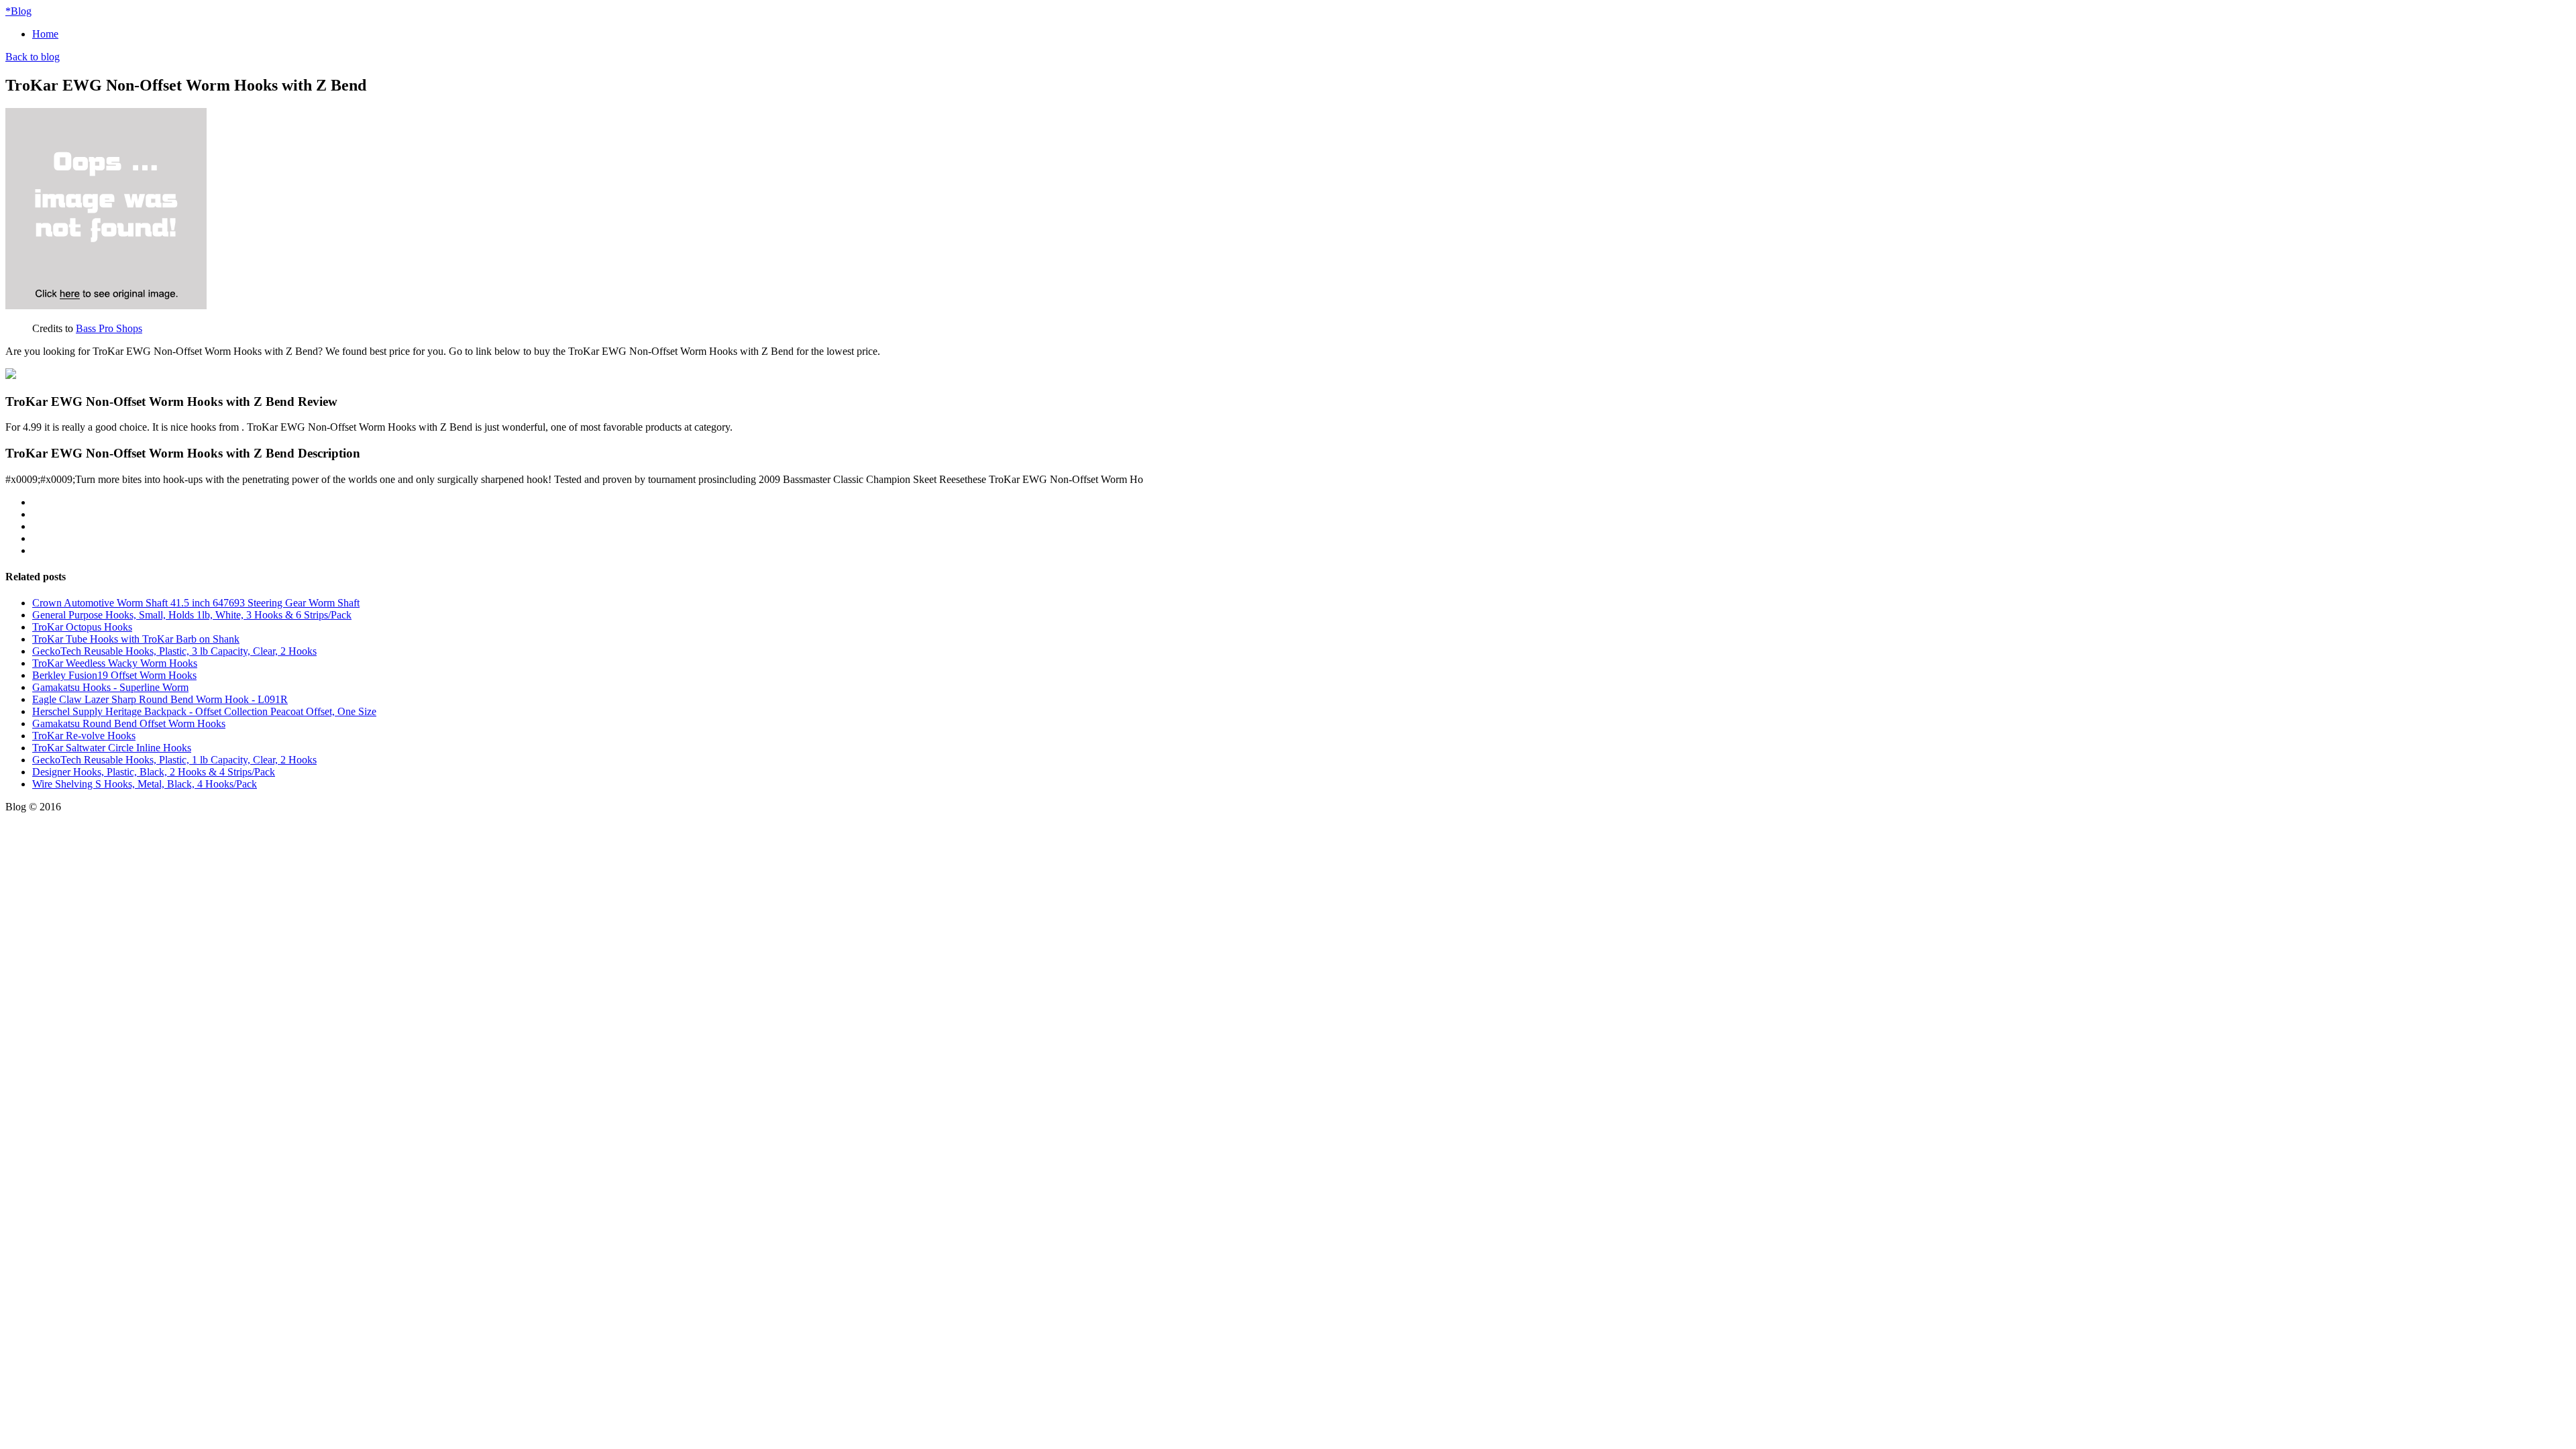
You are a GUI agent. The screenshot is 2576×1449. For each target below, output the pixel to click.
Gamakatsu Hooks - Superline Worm (110, 687)
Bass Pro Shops (109, 328)
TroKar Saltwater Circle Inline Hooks (112, 748)
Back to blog (33, 57)
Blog (18, 11)
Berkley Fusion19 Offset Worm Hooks (114, 675)
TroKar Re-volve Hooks (84, 736)
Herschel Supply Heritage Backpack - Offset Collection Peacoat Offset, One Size (204, 711)
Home (45, 34)
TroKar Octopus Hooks (82, 627)
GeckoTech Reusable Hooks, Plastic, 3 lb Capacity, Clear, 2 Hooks (174, 651)
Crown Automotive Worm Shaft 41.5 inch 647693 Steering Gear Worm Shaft (196, 603)
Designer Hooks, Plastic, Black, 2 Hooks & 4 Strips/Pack (154, 772)
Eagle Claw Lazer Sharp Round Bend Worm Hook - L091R (160, 699)
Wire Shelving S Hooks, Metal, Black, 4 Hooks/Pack (145, 784)
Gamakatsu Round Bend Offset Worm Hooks (129, 723)
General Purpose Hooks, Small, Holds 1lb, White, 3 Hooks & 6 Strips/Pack (192, 615)
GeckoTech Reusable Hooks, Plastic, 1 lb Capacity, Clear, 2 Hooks (174, 760)
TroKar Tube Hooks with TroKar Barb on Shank (136, 639)
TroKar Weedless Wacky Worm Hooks (115, 663)
